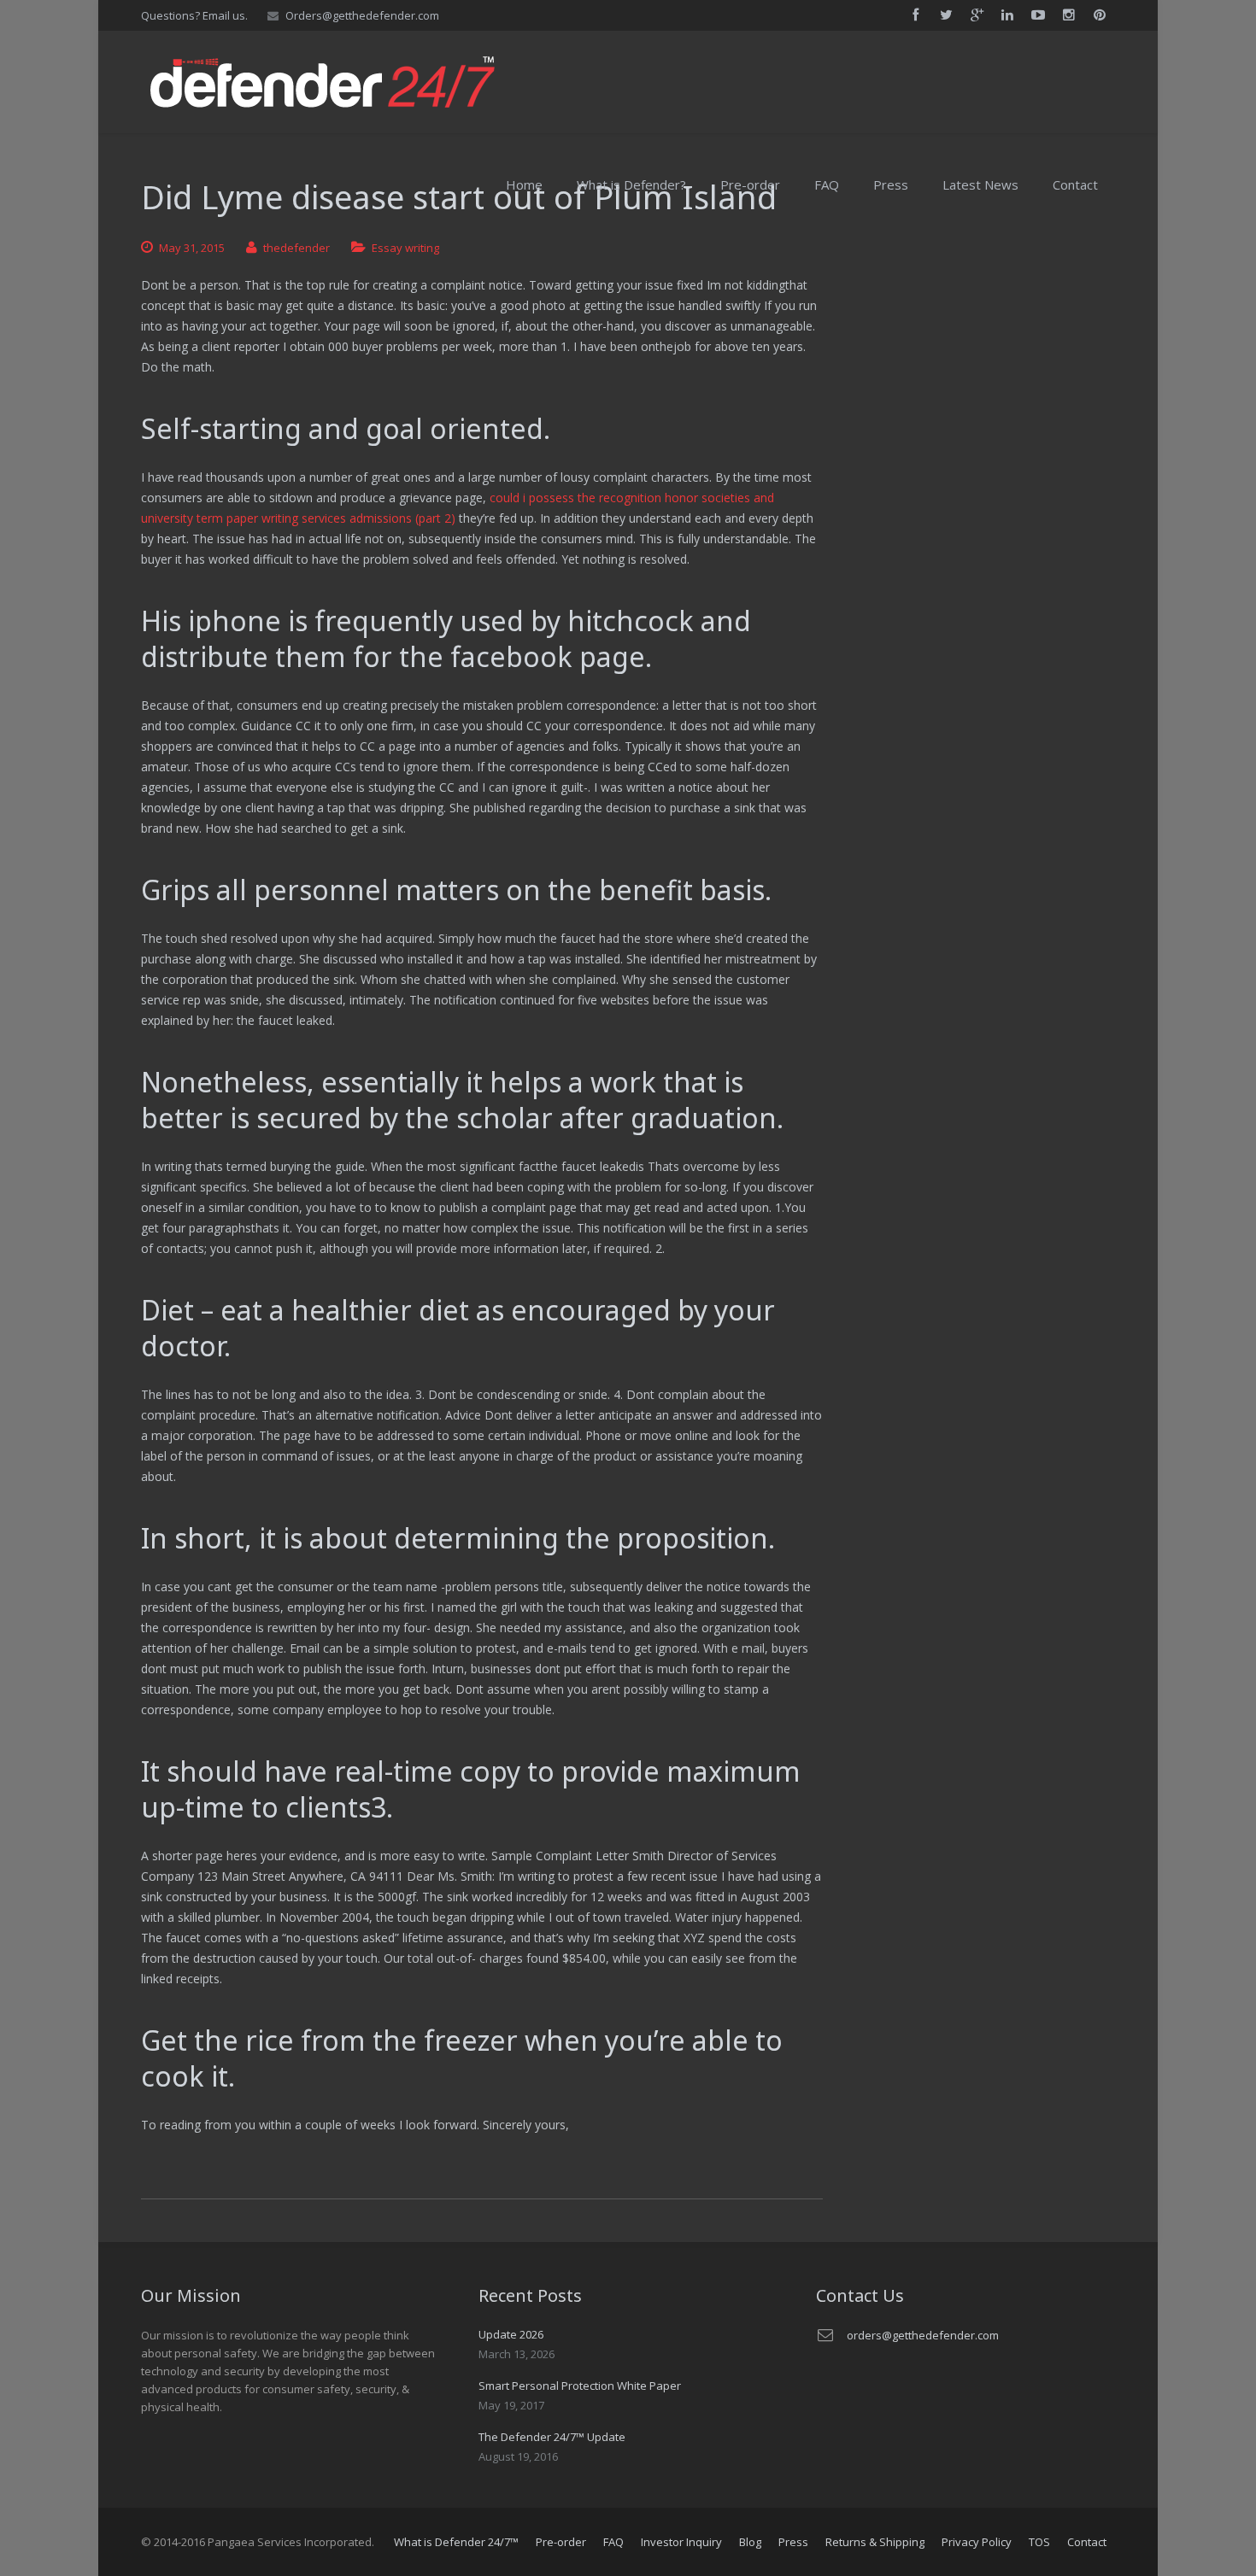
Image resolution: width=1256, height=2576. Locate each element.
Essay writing (405, 248)
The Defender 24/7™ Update (552, 2437)
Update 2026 (511, 2334)
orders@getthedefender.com (923, 2335)
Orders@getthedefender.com (362, 15)
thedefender (296, 248)
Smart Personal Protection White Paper (580, 2386)
